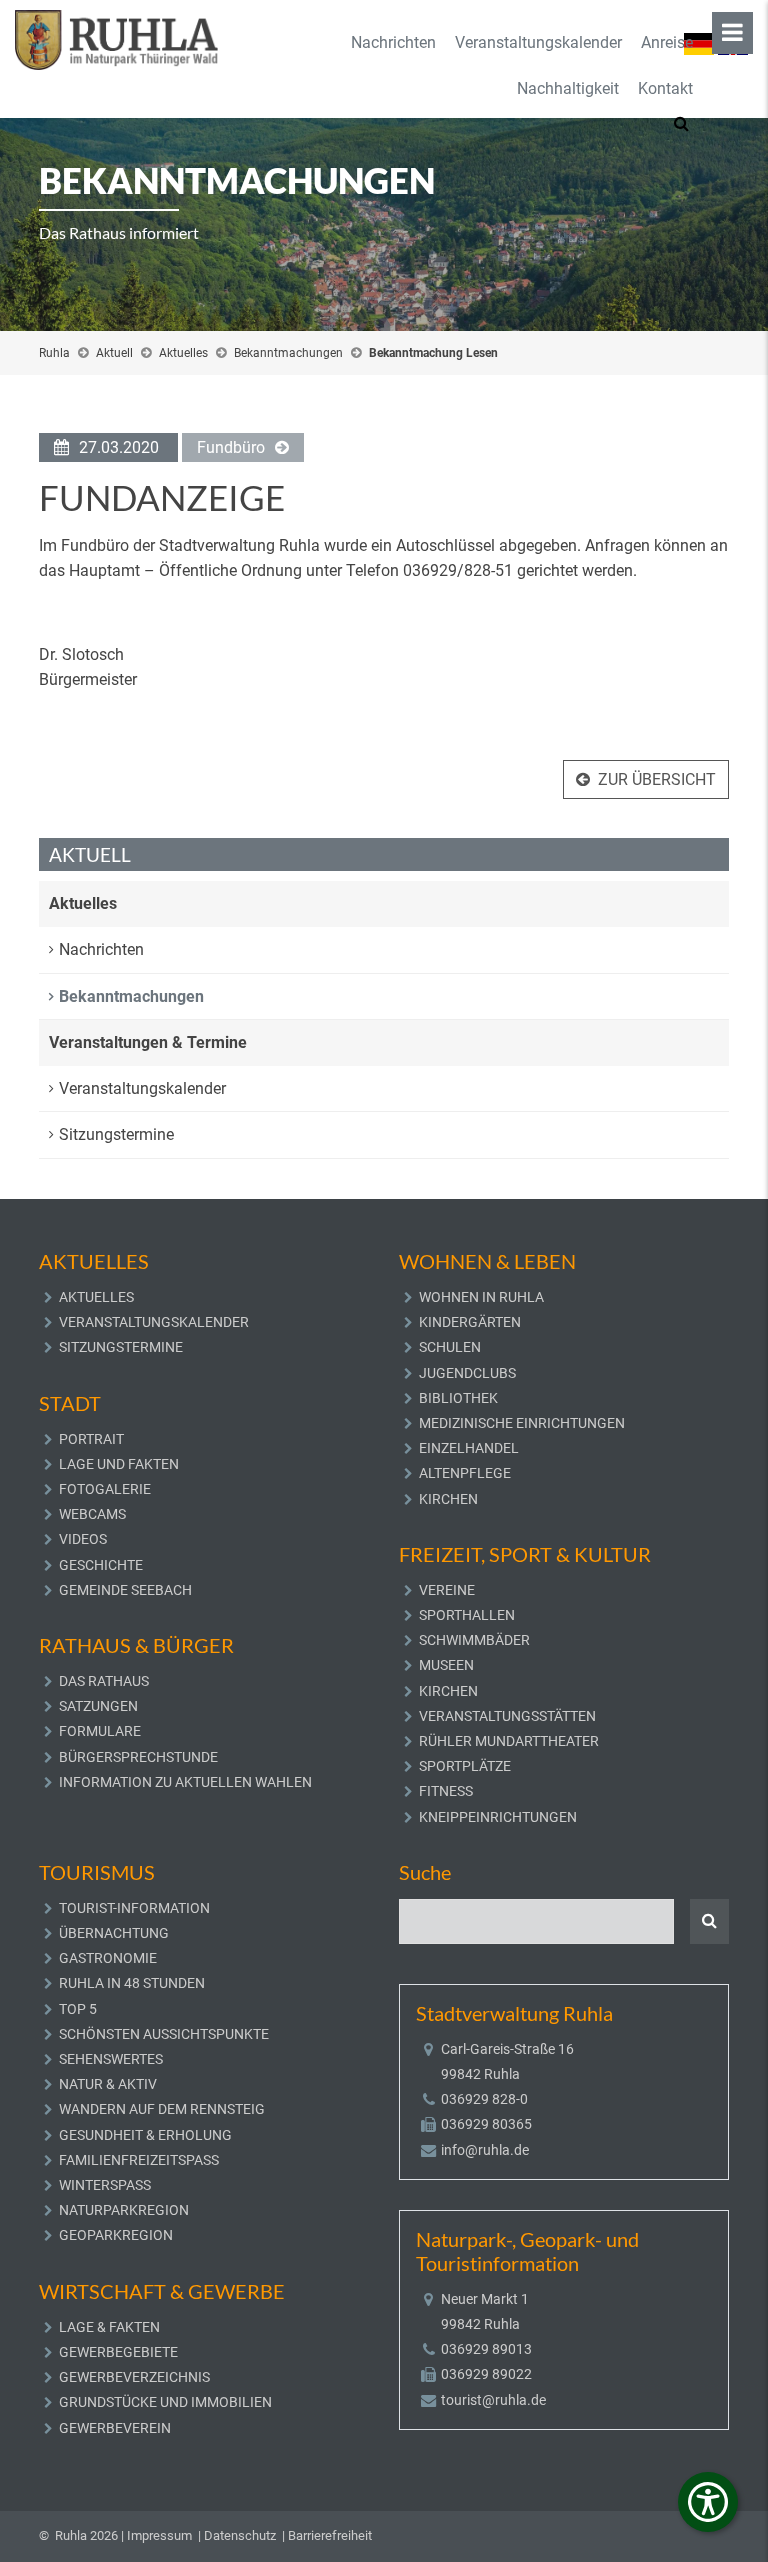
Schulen (450, 1347)
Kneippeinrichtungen (498, 1817)
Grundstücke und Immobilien (165, 2402)
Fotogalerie (105, 1489)
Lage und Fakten (119, 1464)
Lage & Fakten (109, 2327)
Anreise (667, 42)
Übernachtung (114, 1933)
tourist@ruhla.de (493, 2400)
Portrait (91, 1439)
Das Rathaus (104, 1681)
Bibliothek (458, 1398)
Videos (83, 1539)
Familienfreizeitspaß (139, 2160)
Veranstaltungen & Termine (148, 1042)
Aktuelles (183, 353)
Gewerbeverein (115, 2428)
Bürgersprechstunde (138, 1757)
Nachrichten (393, 42)
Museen (446, 1665)
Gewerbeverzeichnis (134, 2377)
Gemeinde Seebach (125, 1590)
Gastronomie (108, 1958)
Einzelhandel (469, 1448)
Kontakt (665, 88)
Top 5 (78, 2009)
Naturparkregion (124, 2210)
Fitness (446, 1791)
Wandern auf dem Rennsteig (162, 2109)
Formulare (100, 1731)
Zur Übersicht (657, 779)
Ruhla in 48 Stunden (132, 1983)
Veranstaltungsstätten (507, 1716)
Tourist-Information (134, 1908)
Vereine (447, 1590)
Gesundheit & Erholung (145, 2135)
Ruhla (54, 353)
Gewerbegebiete (118, 2352)
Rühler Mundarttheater (509, 1741)
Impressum (159, 2535)
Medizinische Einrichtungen (522, 1423)
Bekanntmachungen (288, 353)
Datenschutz (240, 2535)
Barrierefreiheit (330, 2535)
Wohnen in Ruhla (481, 1297)
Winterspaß (105, 2185)
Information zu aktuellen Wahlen (185, 1782)
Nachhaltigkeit (568, 88)
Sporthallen (467, 1615)
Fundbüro (231, 447)
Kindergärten (470, 1322)
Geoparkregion (116, 2235)
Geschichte (101, 1565)
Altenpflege (465, 1473)
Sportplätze (465, 1766)
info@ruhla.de (485, 2150)
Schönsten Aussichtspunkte (164, 2034)
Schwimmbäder (474, 1640)
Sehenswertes (111, 2059)
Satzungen (98, 1706)
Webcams (92, 1514)
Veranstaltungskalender (538, 42)
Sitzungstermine (116, 1134)
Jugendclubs (467, 1373)
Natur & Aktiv (108, 2084)
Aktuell (114, 353)
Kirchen (448, 1499)
